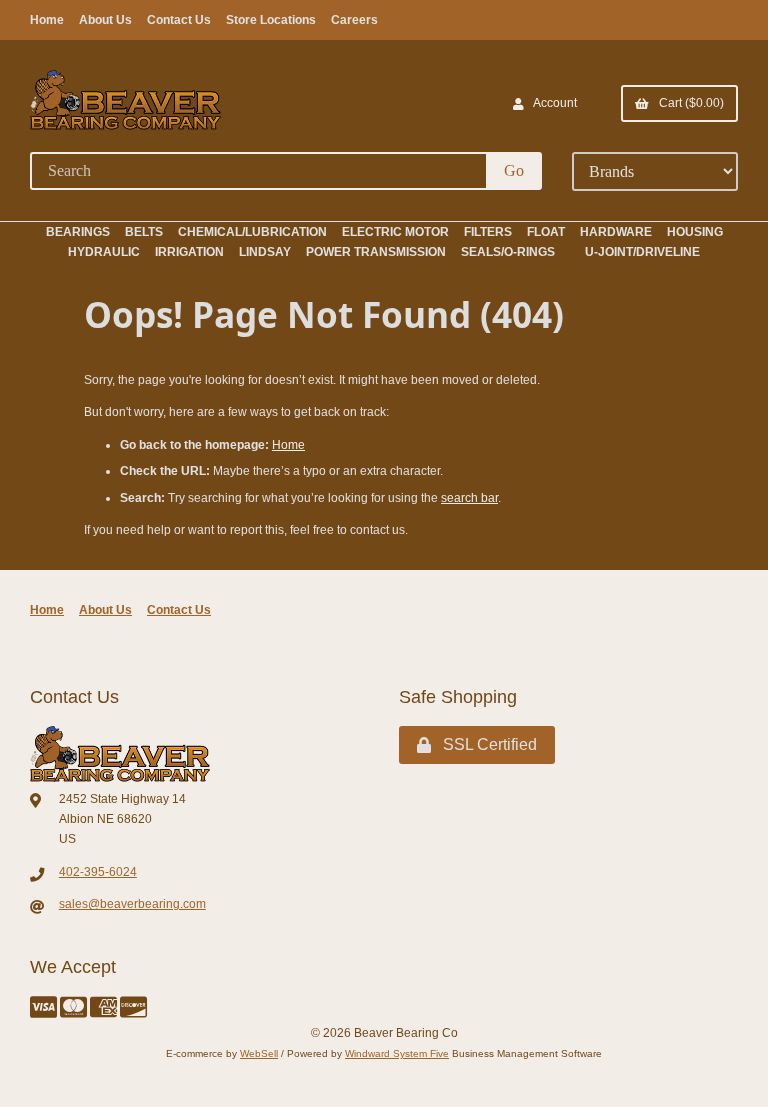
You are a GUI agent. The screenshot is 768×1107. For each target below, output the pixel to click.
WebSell (259, 1053)
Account (552, 103)
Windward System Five (397, 1053)
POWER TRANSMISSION (376, 252)
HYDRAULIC (104, 252)
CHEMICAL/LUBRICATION (252, 232)
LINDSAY (265, 252)
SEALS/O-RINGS (508, 252)
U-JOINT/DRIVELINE (642, 252)
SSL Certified (486, 744)
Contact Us (179, 20)
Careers (354, 20)
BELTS (144, 232)
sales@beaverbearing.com (132, 904)
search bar (469, 498)
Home (47, 20)
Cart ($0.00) (688, 103)
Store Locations (271, 20)
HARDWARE (616, 232)
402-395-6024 (98, 872)
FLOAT (546, 232)
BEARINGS (78, 232)
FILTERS (488, 232)
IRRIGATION (189, 252)
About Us (105, 20)
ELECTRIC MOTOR (395, 232)
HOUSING (695, 232)
